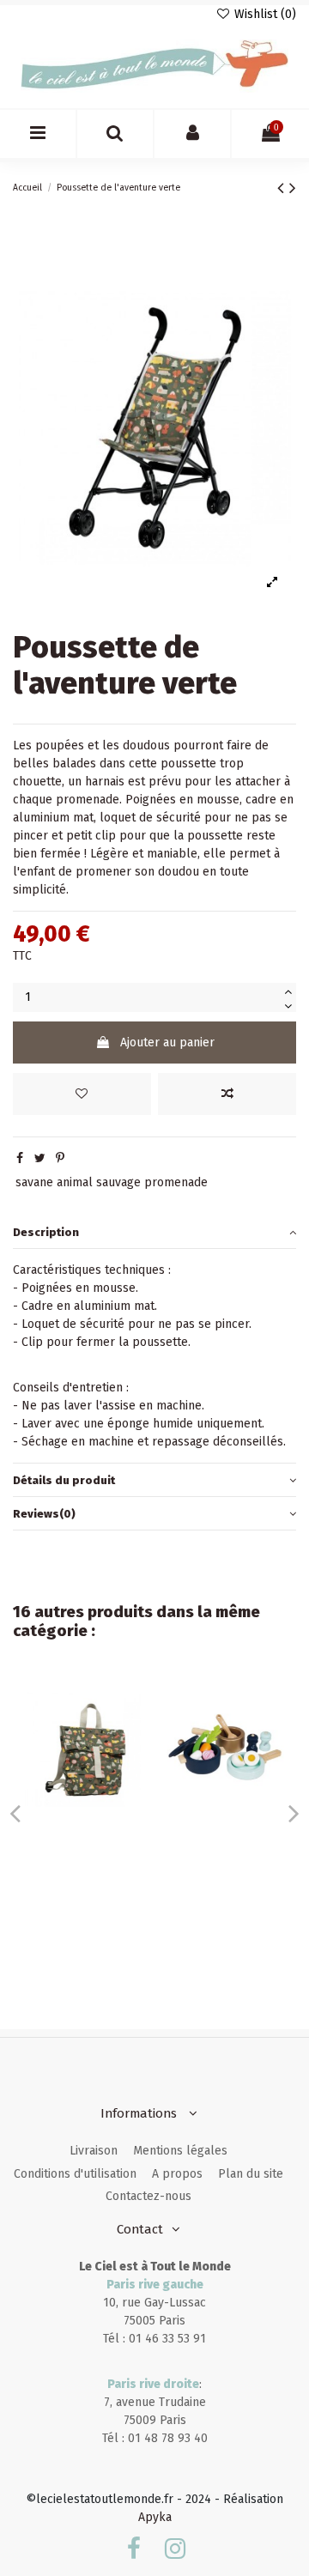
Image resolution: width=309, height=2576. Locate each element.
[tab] (154, 1232)
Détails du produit (64, 1480)
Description (46, 1232)
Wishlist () (264, 14)
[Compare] (130, 1730)
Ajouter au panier (167, 1043)
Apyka (155, 2517)
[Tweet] (40, 1158)
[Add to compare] (227, 1094)
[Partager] (20, 1158)
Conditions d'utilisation (75, 2174)
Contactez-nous (148, 2196)
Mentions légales (180, 2151)
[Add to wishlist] (82, 1094)
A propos (177, 2174)
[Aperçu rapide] (130, 1760)
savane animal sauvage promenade (112, 1182)
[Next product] (293, 188)
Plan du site (251, 2174)
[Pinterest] (60, 1158)
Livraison (94, 2151)
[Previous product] (283, 188)
